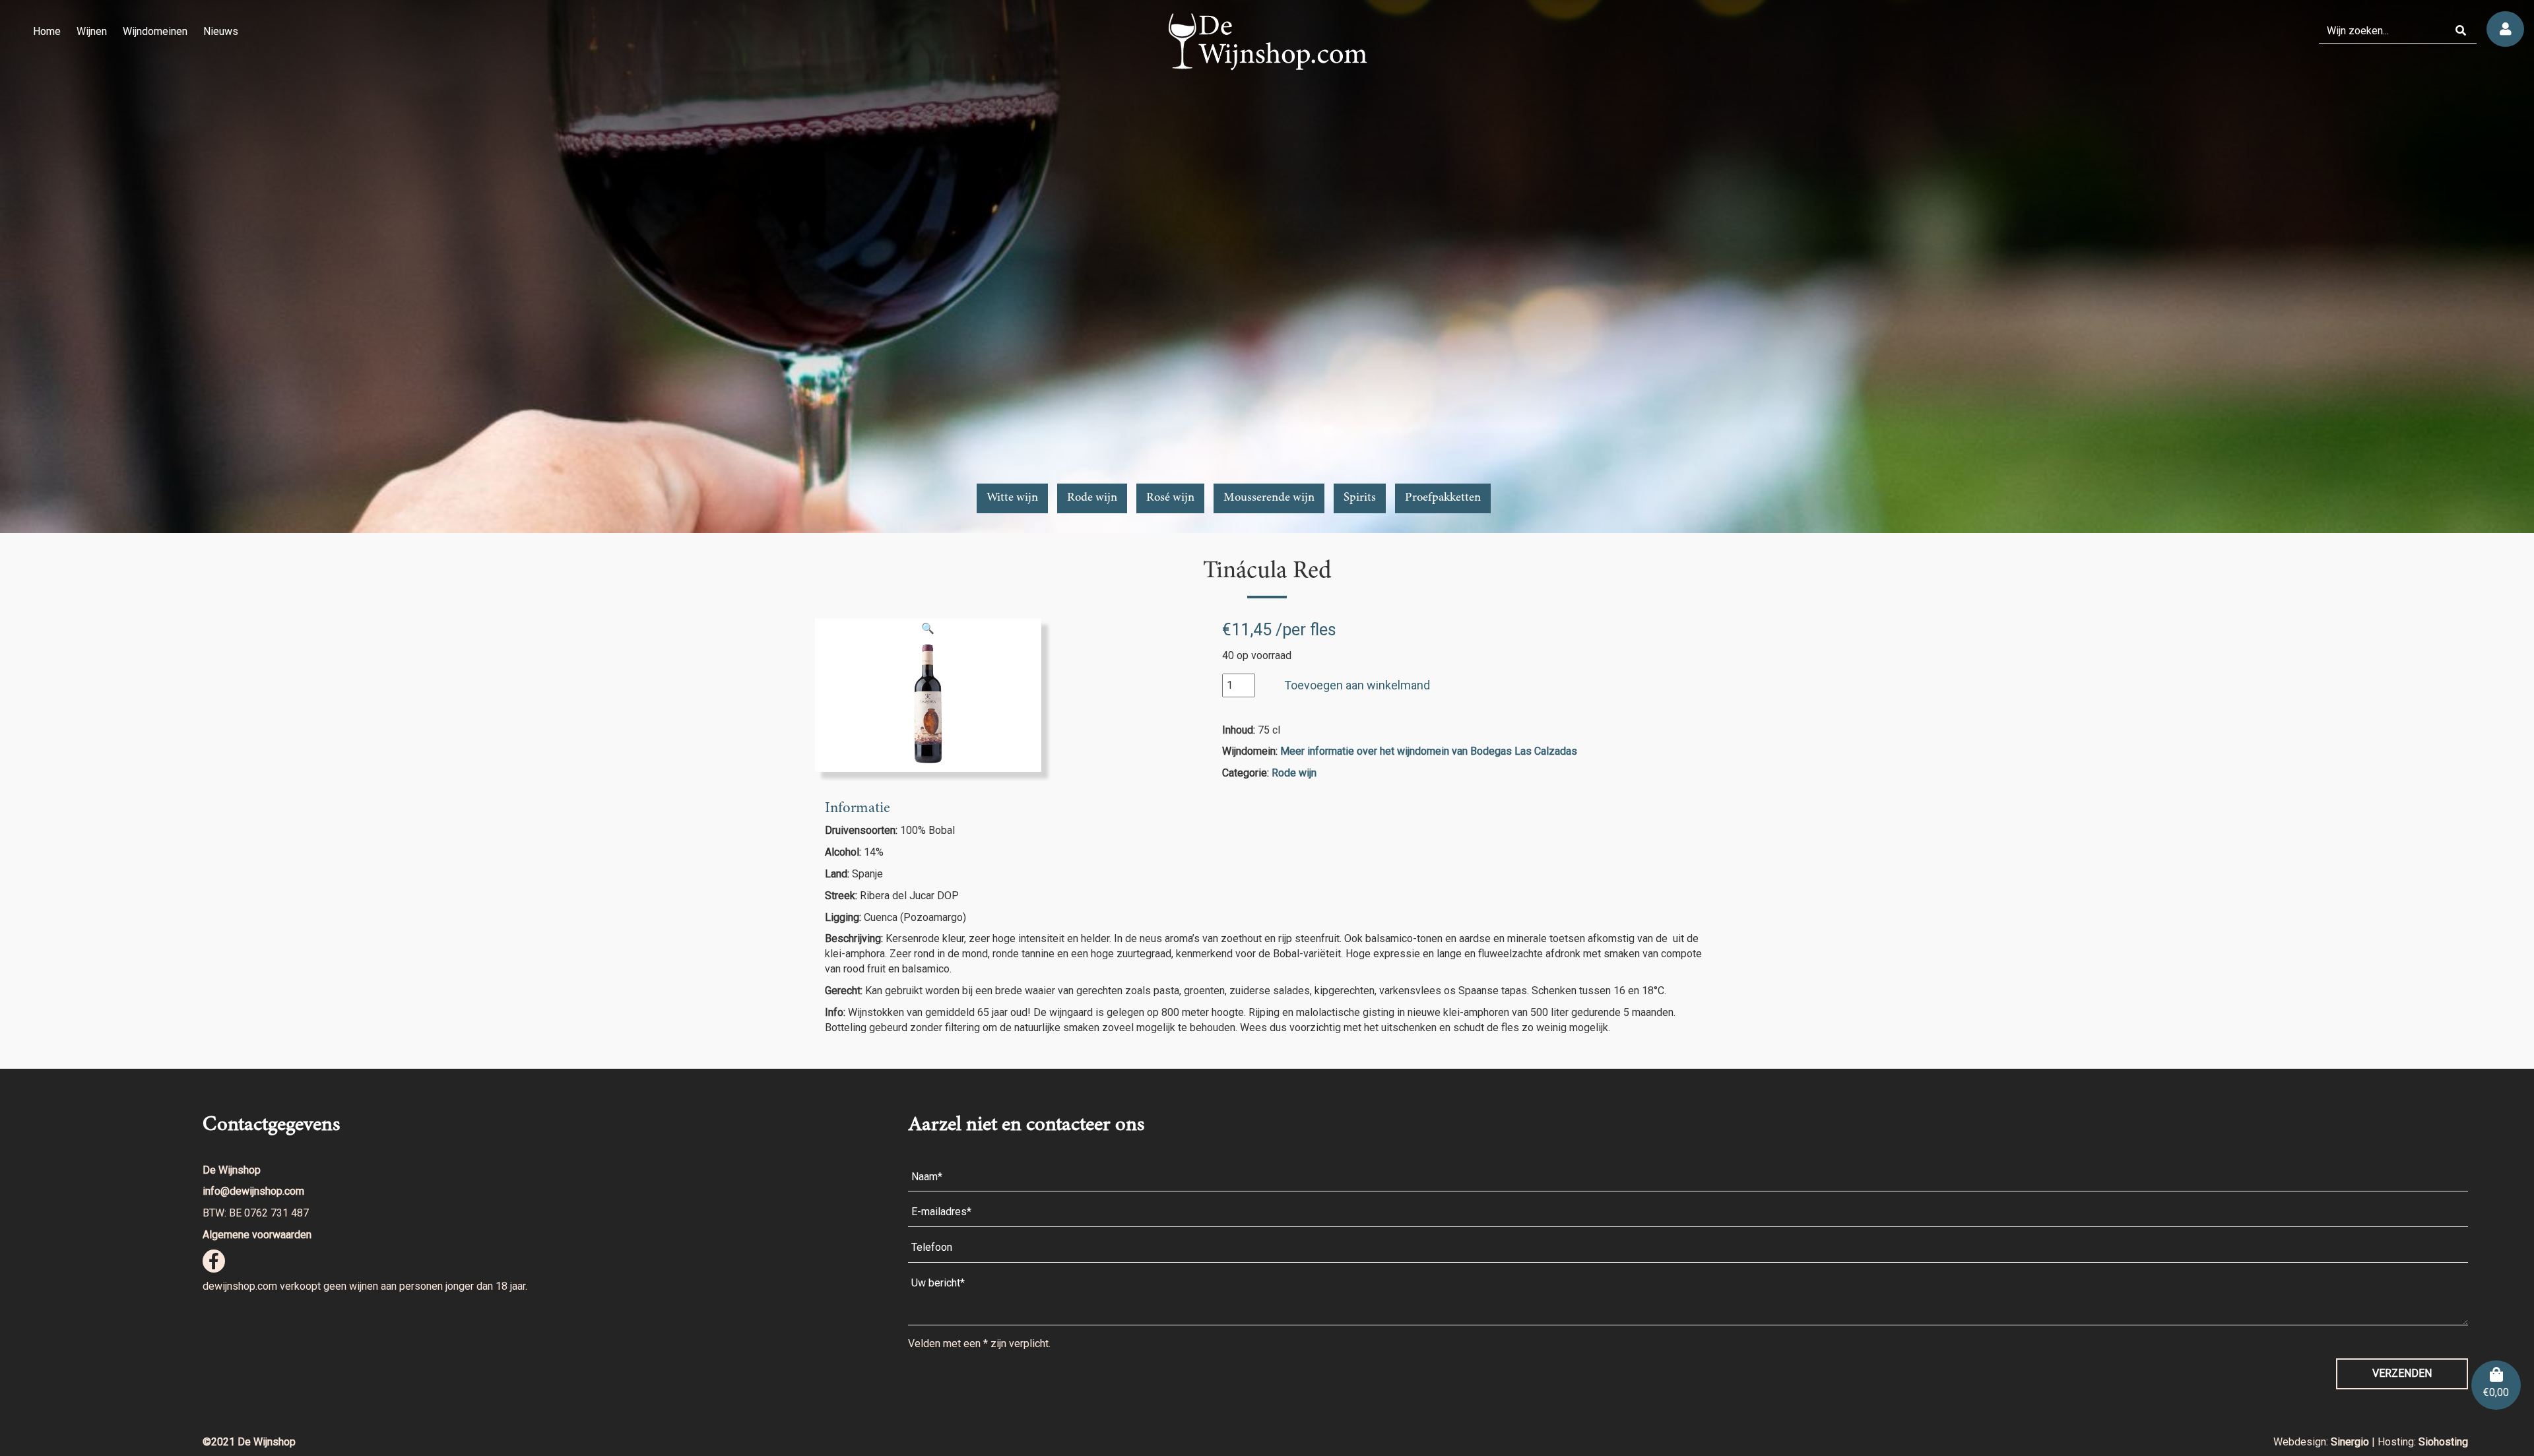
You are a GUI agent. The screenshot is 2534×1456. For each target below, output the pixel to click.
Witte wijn (1012, 498)
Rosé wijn (1170, 498)
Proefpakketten (1443, 498)
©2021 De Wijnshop (249, 1442)
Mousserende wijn (1269, 498)
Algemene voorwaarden (257, 1235)
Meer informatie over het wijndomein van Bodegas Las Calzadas (1429, 751)
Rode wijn (1092, 498)
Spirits (1360, 498)
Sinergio (2351, 1442)
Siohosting (2443, 1442)
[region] (1267, 267)
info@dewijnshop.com (253, 1191)
